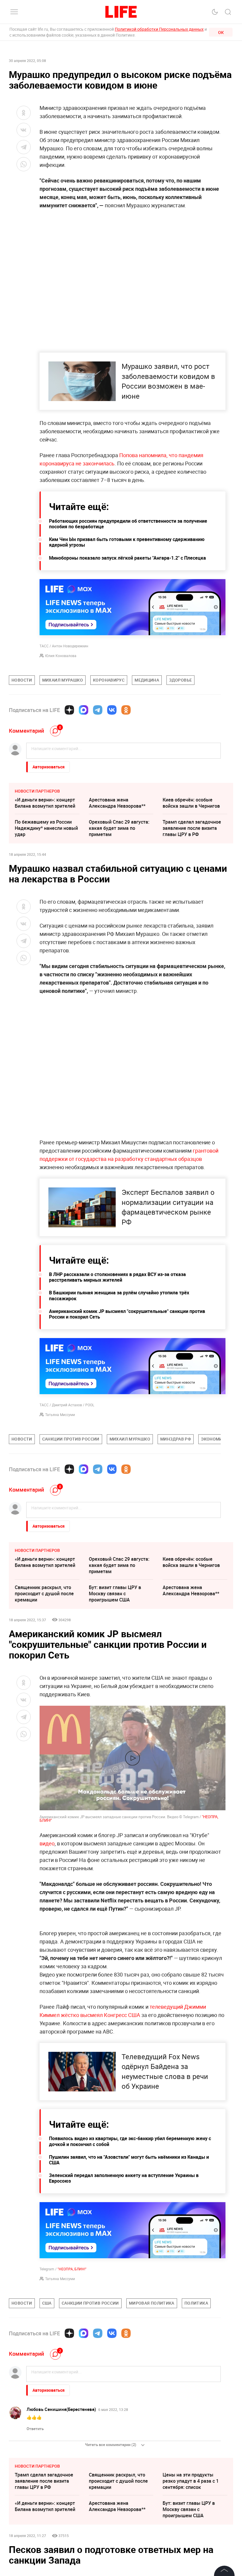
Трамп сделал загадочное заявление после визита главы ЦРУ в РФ (192, 828)
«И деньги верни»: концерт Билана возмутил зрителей (45, 803)
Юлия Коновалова (61, 656)
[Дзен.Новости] (69, 710)
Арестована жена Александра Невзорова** (117, 803)
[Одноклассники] (126, 710)
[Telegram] (98, 710)
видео (47, 1843)
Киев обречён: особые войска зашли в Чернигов (191, 803)
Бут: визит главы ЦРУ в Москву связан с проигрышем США (115, 1593)
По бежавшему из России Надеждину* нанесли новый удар (46, 828)
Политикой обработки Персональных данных (159, 29)
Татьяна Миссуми (60, 1415)
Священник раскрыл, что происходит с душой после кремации (44, 1593)
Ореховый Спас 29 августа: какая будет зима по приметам (119, 828)
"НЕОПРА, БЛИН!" (72, 2396)
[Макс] (84, 710)
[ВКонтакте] (112, 710)
